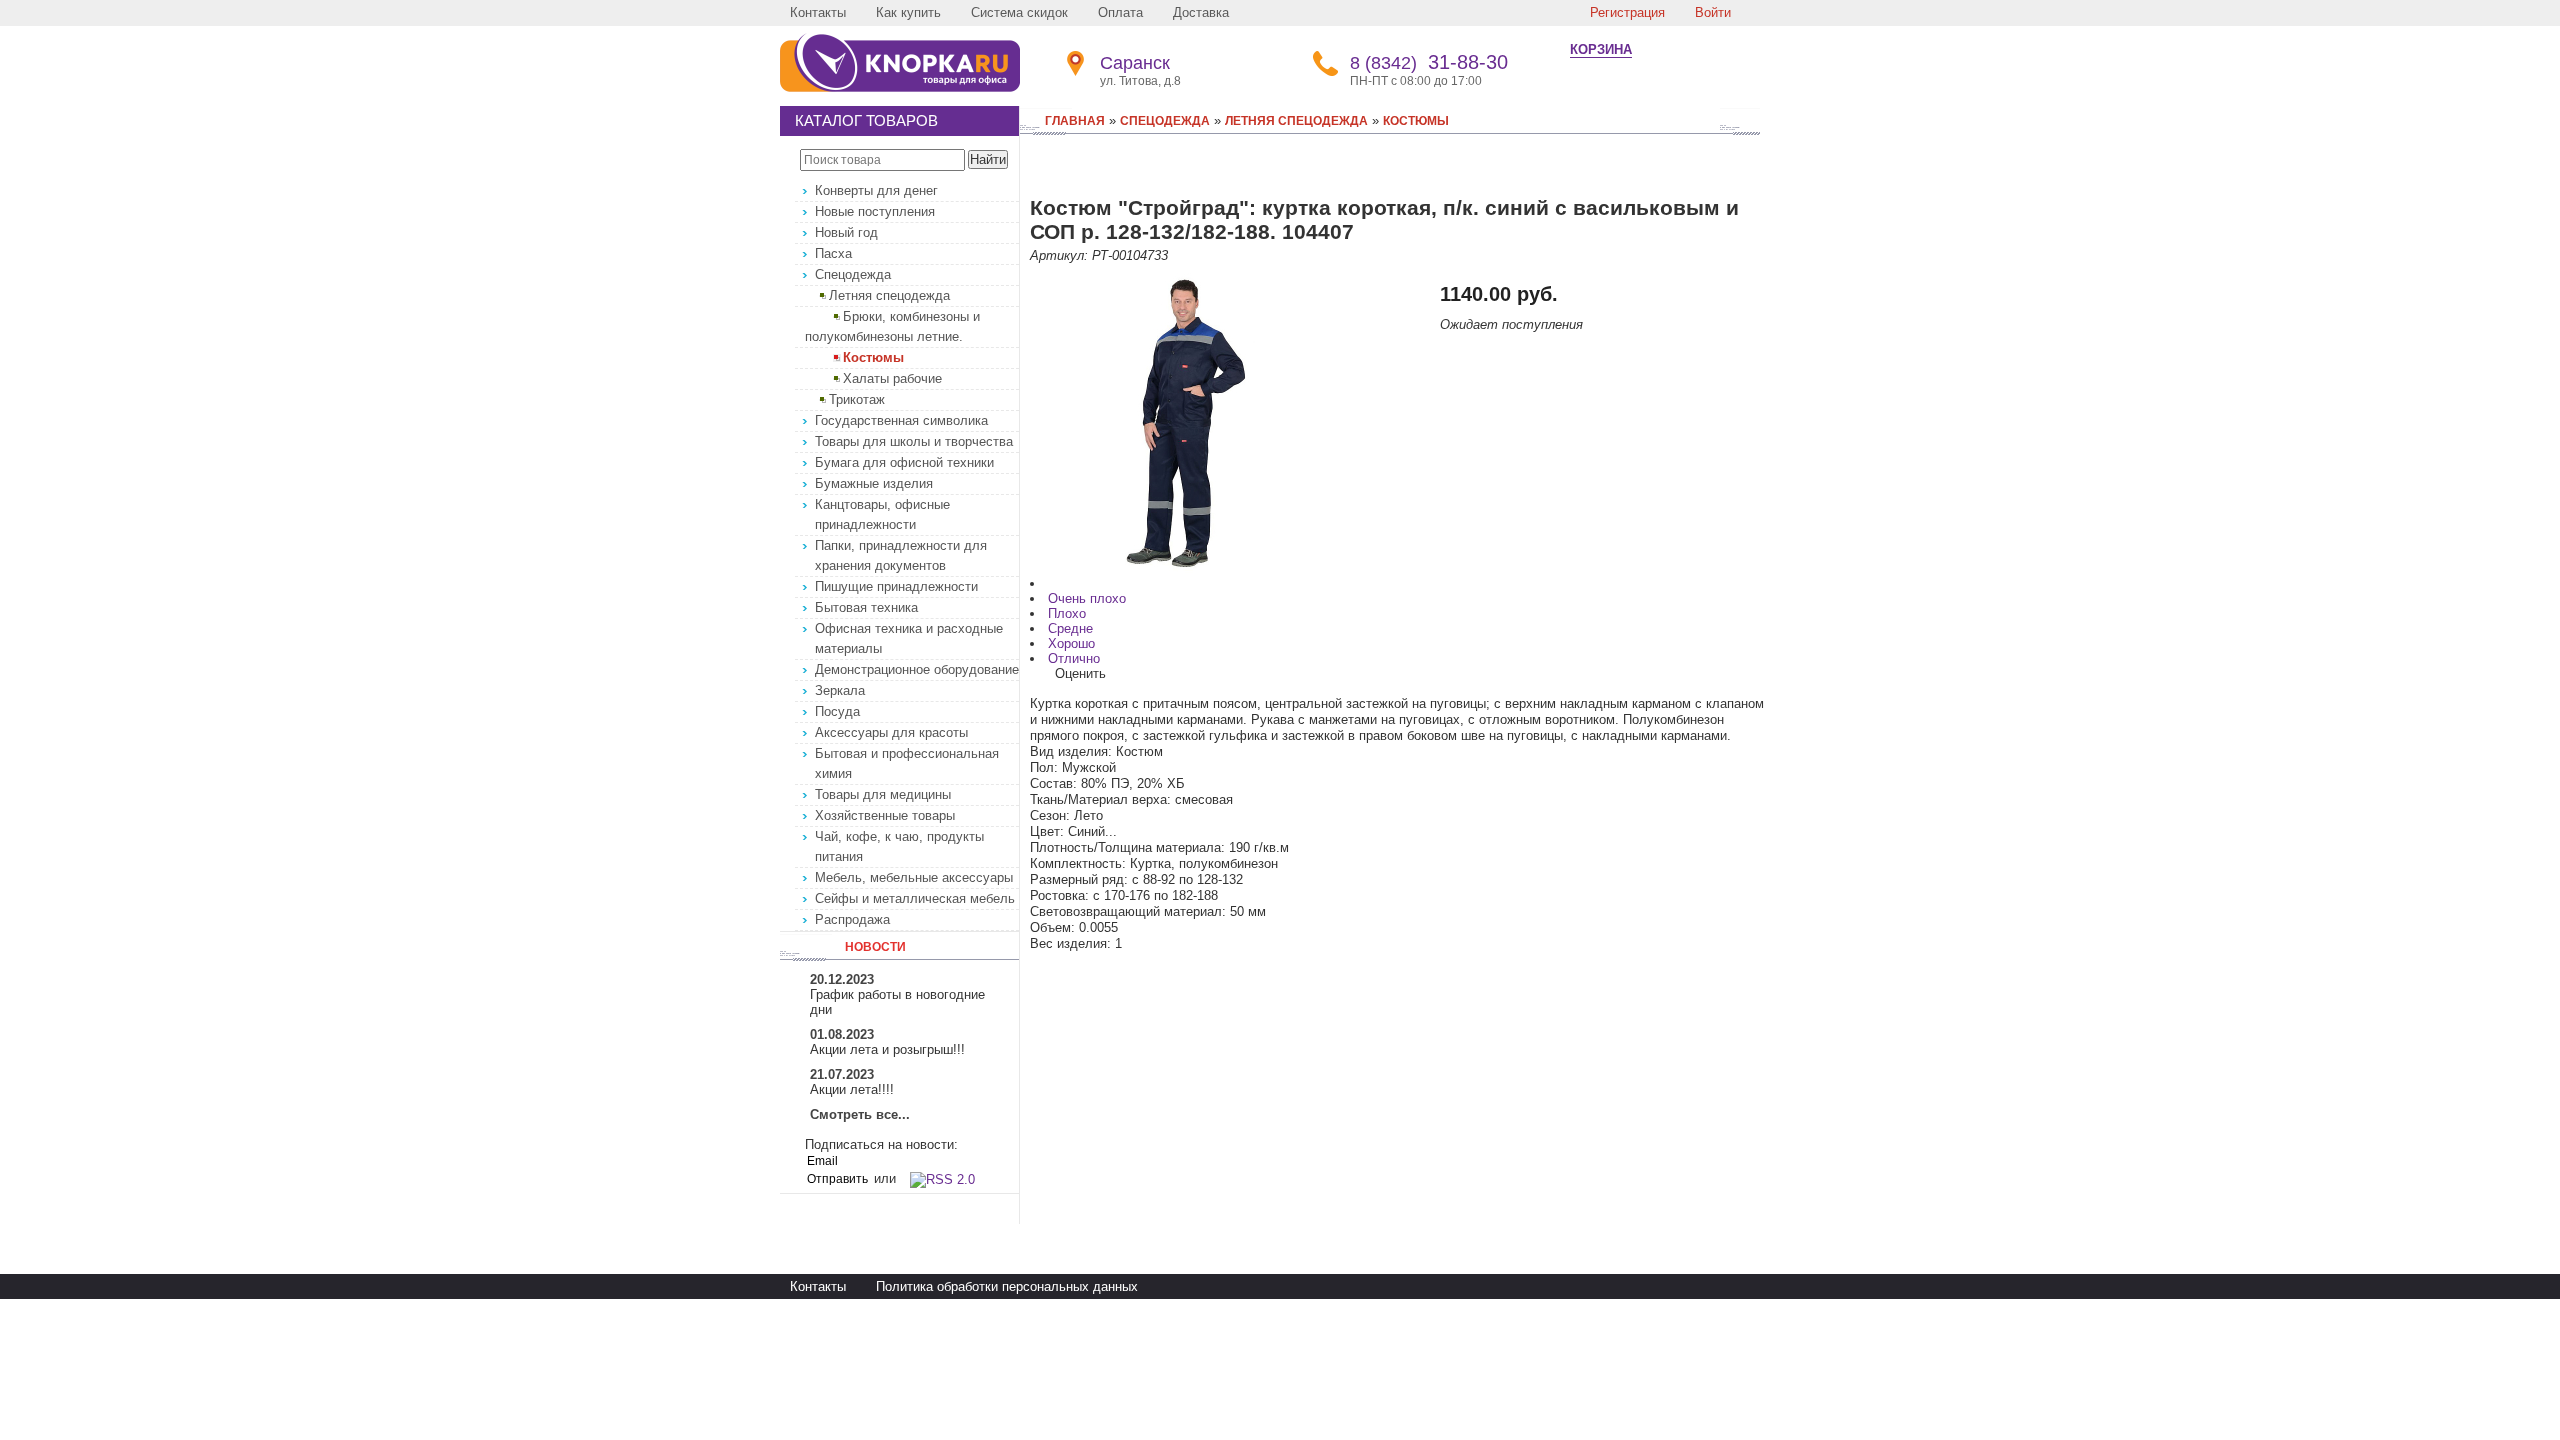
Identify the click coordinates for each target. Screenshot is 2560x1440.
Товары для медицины (883, 794)
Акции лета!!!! (852, 1089)
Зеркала (840, 690)
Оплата (1120, 12)
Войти (1713, 12)
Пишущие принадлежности (896, 586)
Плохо (1067, 613)
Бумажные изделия (874, 483)
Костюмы (873, 357)
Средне (1070, 628)
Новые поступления (875, 211)
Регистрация (1627, 12)
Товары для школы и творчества (914, 441)
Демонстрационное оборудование (917, 669)
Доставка (1201, 12)
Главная (1075, 121)
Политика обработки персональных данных (1007, 1286)
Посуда (837, 711)
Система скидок (1019, 12)
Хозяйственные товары (885, 815)
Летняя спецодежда (889, 295)
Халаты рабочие (892, 378)
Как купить (908, 12)
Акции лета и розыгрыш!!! (887, 1049)
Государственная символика (901, 420)
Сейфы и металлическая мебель (915, 898)
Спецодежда (853, 274)
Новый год (846, 232)
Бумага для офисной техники (904, 462)
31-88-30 (1429, 62)
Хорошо (1071, 643)
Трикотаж (857, 399)
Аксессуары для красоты (891, 732)
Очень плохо (1087, 598)
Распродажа (852, 919)
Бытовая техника (866, 607)
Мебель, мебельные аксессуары (914, 877)
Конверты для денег (876, 190)
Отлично (1074, 658)
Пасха (833, 253)
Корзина (1601, 49)
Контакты (818, 12)
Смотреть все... (860, 1114)
